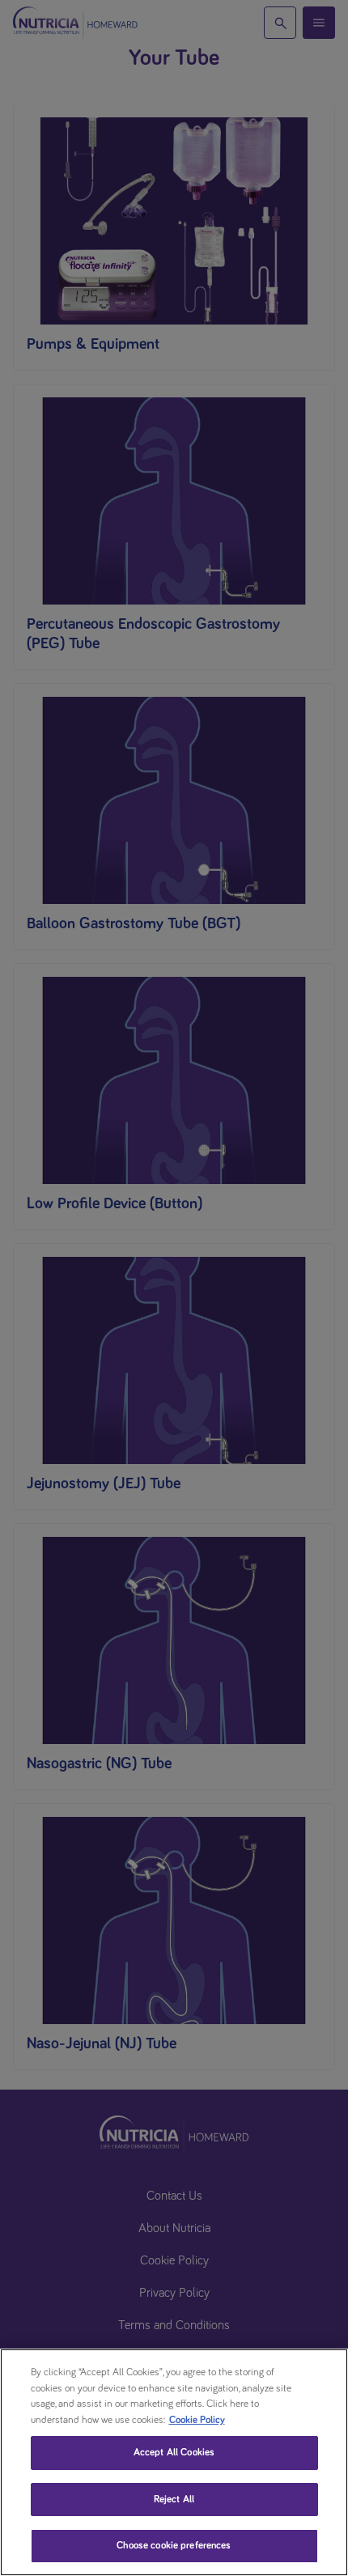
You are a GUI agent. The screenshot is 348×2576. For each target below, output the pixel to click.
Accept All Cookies (174, 2453)
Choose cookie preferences (174, 2546)
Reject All (174, 2500)
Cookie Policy (197, 2420)
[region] (174, 2462)
